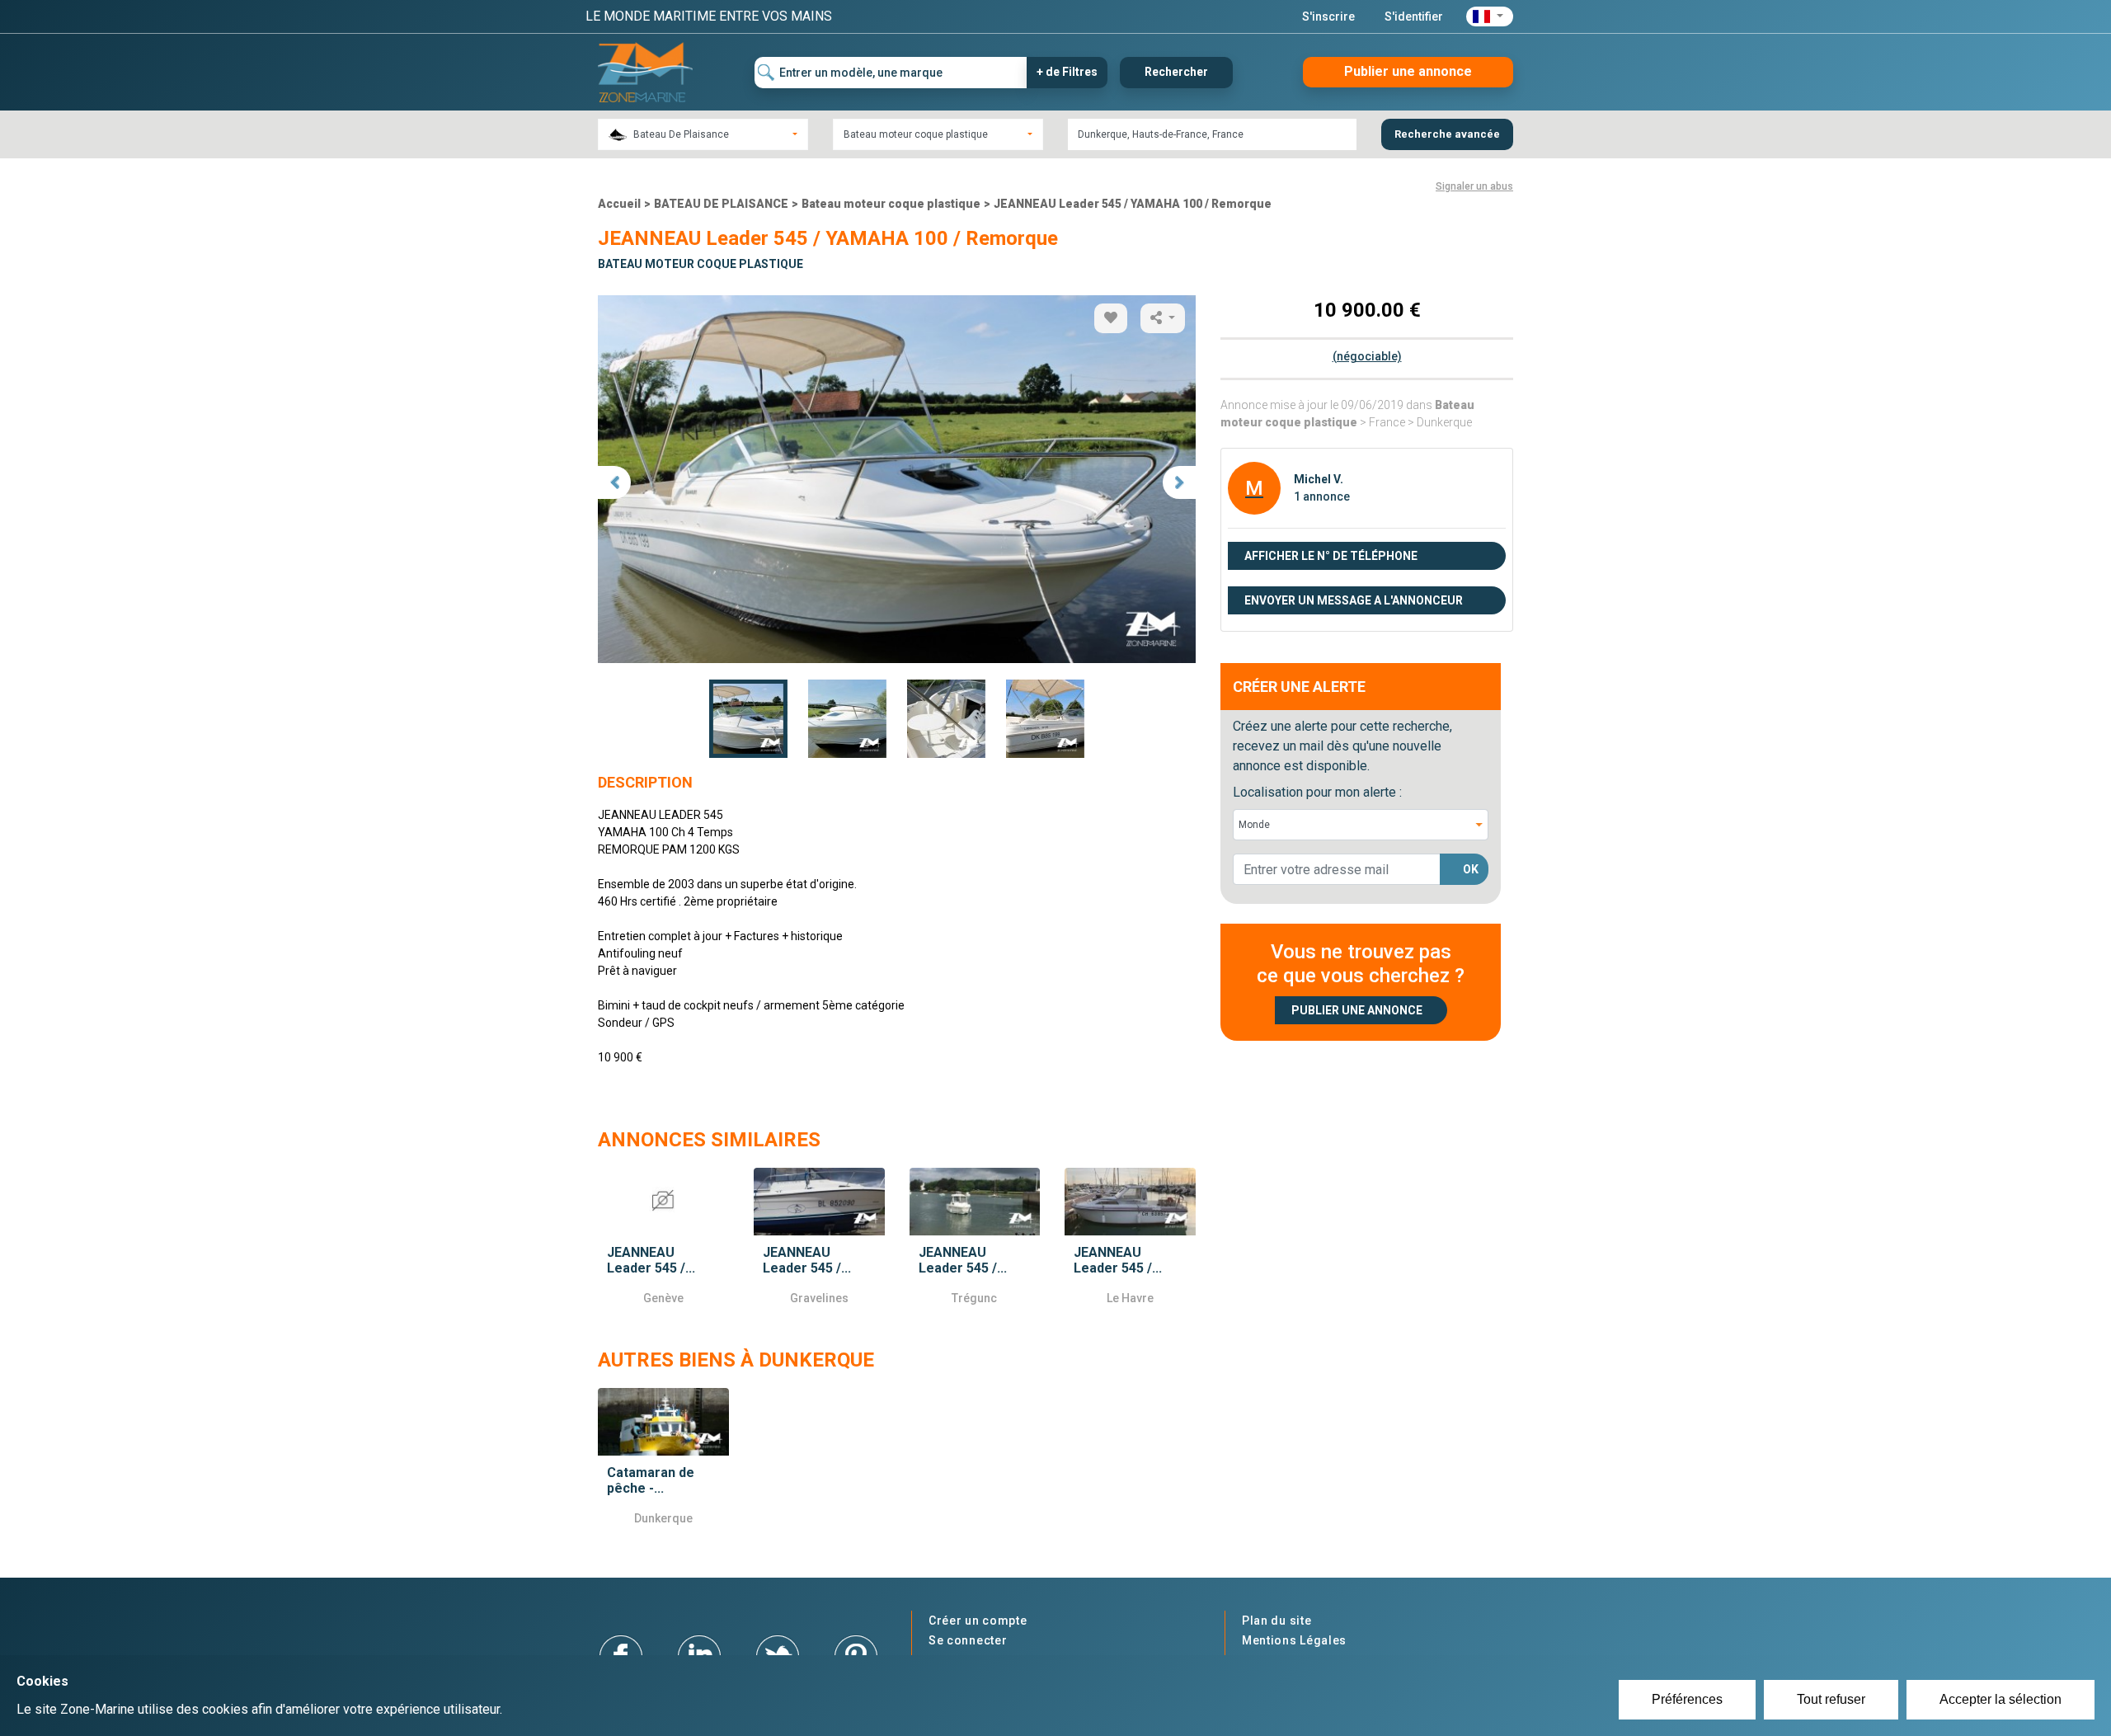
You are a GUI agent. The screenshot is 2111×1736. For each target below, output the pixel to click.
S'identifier (1414, 16)
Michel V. (1319, 479)
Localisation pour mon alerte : (1317, 792)
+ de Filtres (1067, 72)
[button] (1490, 16)
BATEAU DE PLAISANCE (721, 204)
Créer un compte (978, 1621)
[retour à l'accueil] (645, 71)
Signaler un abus (1474, 186)
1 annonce (1322, 496)
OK (1471, 869)
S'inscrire (1328, 16)
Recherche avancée (1447, 134)
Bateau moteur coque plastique (891, 204)
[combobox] (703, 134)
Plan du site (1276, 1621)
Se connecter (968, 1640)
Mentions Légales (1294, 1640)
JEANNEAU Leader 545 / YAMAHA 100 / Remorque (1133, 204)
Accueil (619, 204)
